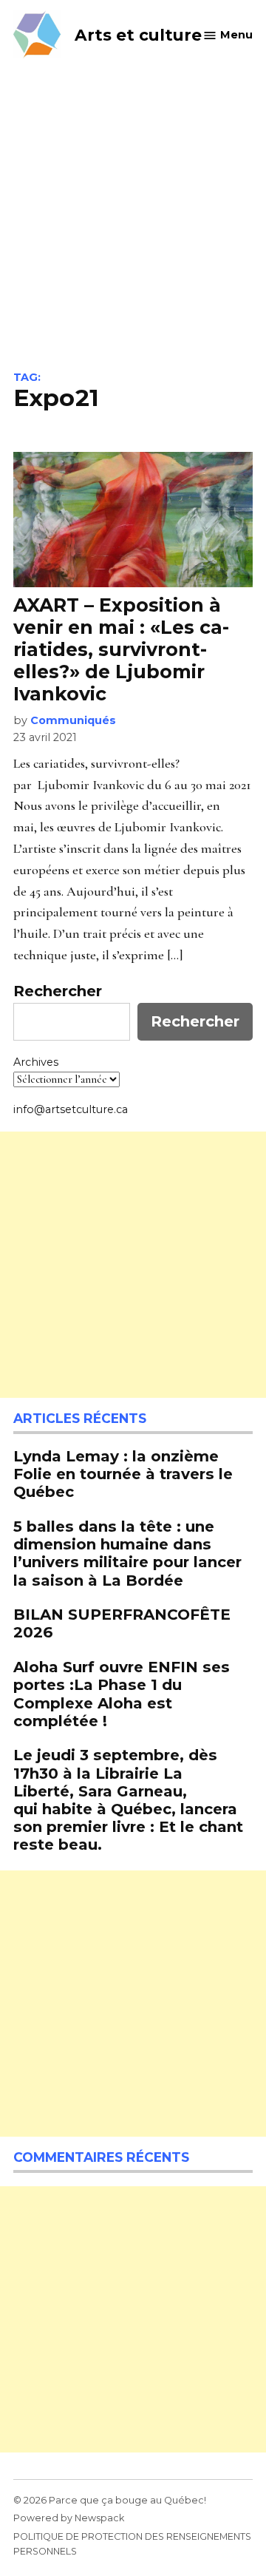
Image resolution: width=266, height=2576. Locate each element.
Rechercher (58, 991)
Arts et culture (138, 35)
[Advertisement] (133, 231)
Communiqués (73, 720)
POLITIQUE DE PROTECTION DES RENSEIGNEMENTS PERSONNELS (132, 2544)
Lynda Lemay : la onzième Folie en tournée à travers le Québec (123, 1474)
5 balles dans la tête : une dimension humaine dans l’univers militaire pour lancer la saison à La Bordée (127, 1553)
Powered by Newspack (69, 2518)
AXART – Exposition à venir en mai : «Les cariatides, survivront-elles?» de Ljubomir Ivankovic (121, 650)
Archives (36, 1062)
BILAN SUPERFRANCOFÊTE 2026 (122, 1623)
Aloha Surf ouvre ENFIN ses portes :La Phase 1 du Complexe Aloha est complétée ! (122, 1694)
